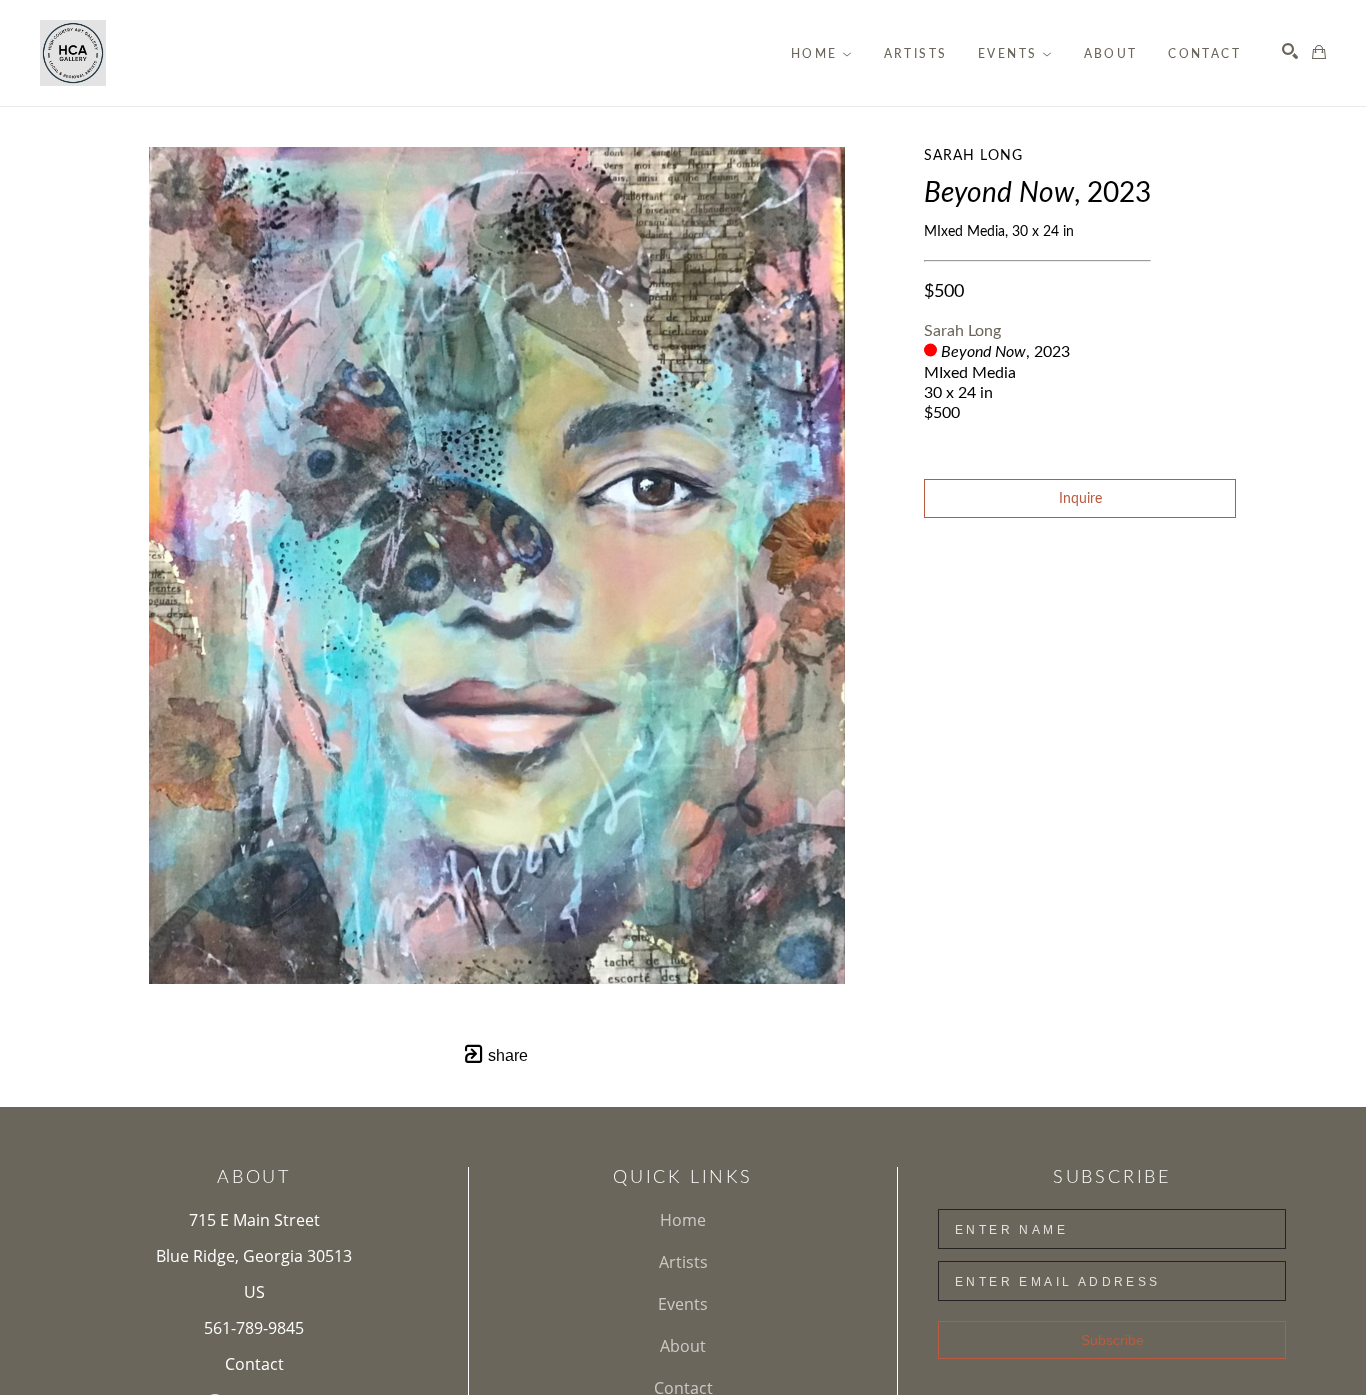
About (683, 1346)
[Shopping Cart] (1319, 52)
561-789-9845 (254, 1328)
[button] (822, 54)
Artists (683, 1262)
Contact (254, 1364)
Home (683, 1220)
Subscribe (1112, 1340)
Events (683, 1304)
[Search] (1290, 51)
